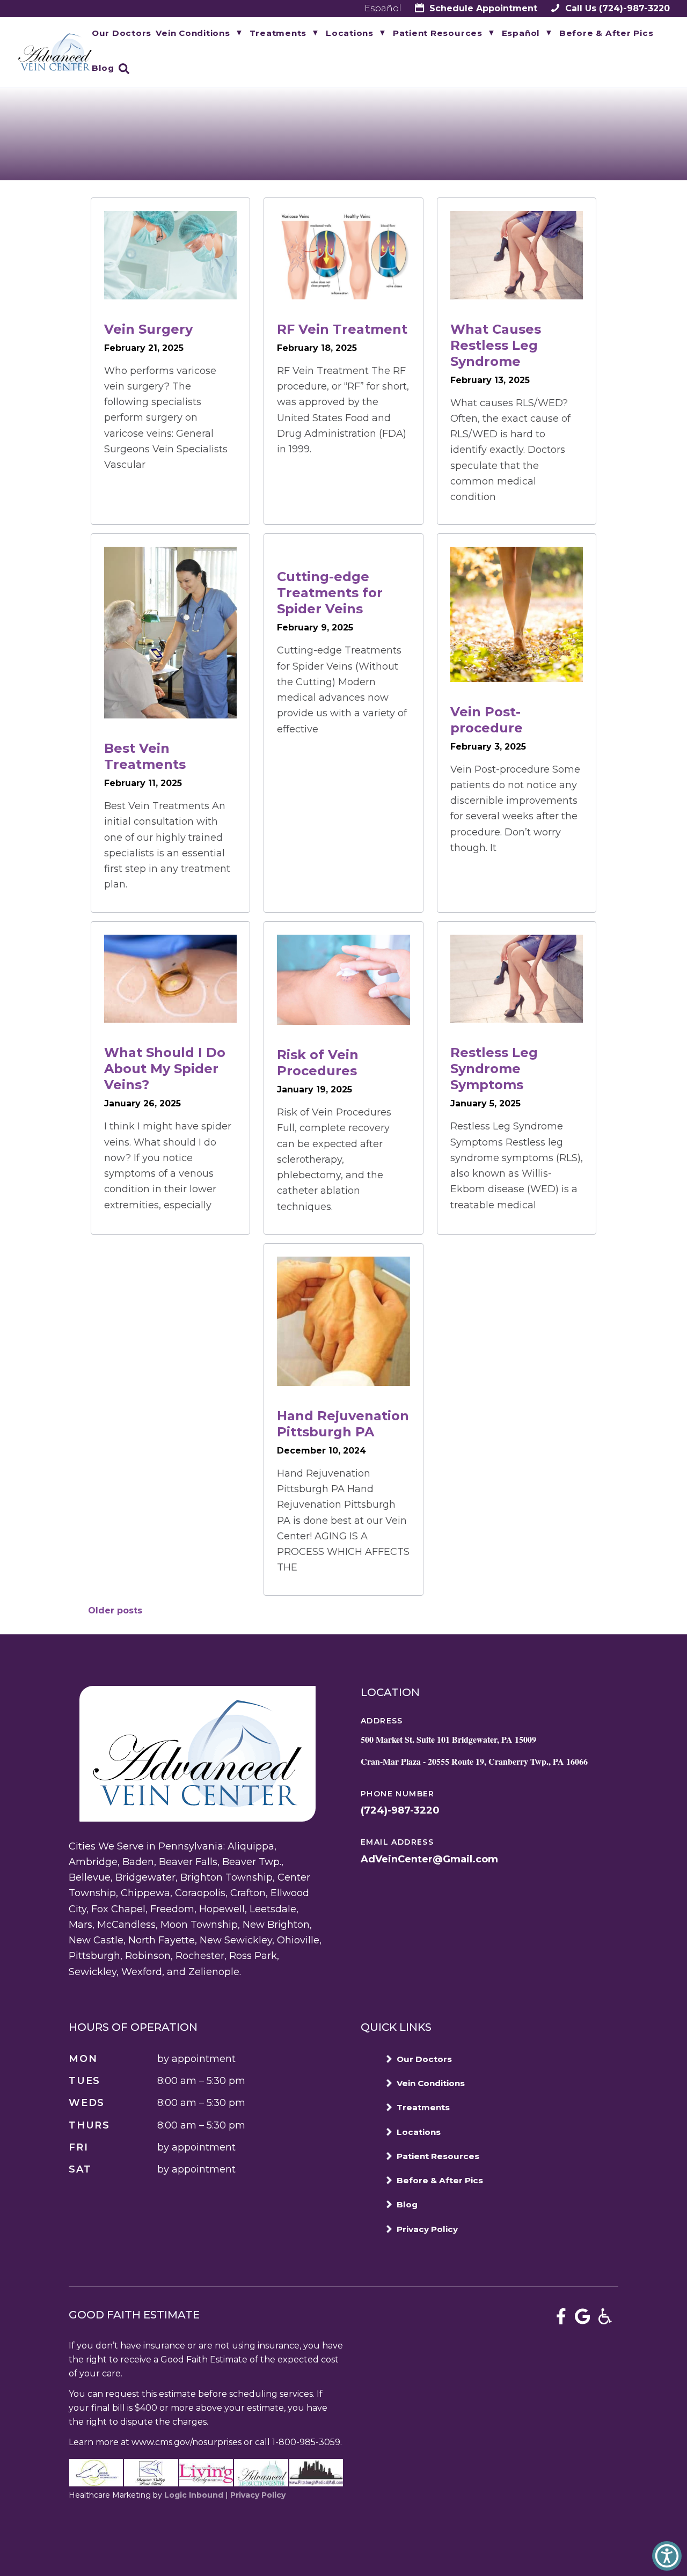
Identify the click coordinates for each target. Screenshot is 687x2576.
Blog (103, 68)
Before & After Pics (606, 33)
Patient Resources (438, 33)
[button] (667, 2556)
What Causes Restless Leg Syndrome (496, 345)
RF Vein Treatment (342, 329)
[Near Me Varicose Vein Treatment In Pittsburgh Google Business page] (583, 2317)
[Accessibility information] (605, 2317)
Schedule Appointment (482, 8)
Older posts (115, 1610)
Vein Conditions (193, 33)
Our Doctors (122, 33)
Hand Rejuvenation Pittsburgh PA (343, 1424)
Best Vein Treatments (145, 756)
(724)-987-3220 (616, 8)
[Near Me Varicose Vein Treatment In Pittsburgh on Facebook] (561, 2317)
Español (383, 8)
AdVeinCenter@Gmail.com (429, 1859)
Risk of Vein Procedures (318, 1063)
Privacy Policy (427, 2229)
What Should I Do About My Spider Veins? (165, 1069)
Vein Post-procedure (487, 720)
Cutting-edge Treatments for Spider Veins (330, 593)
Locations (350, 33)
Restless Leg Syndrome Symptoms (494, 1069)
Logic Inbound (194, 2495)
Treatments (278, 33)
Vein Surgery (148, 329)
